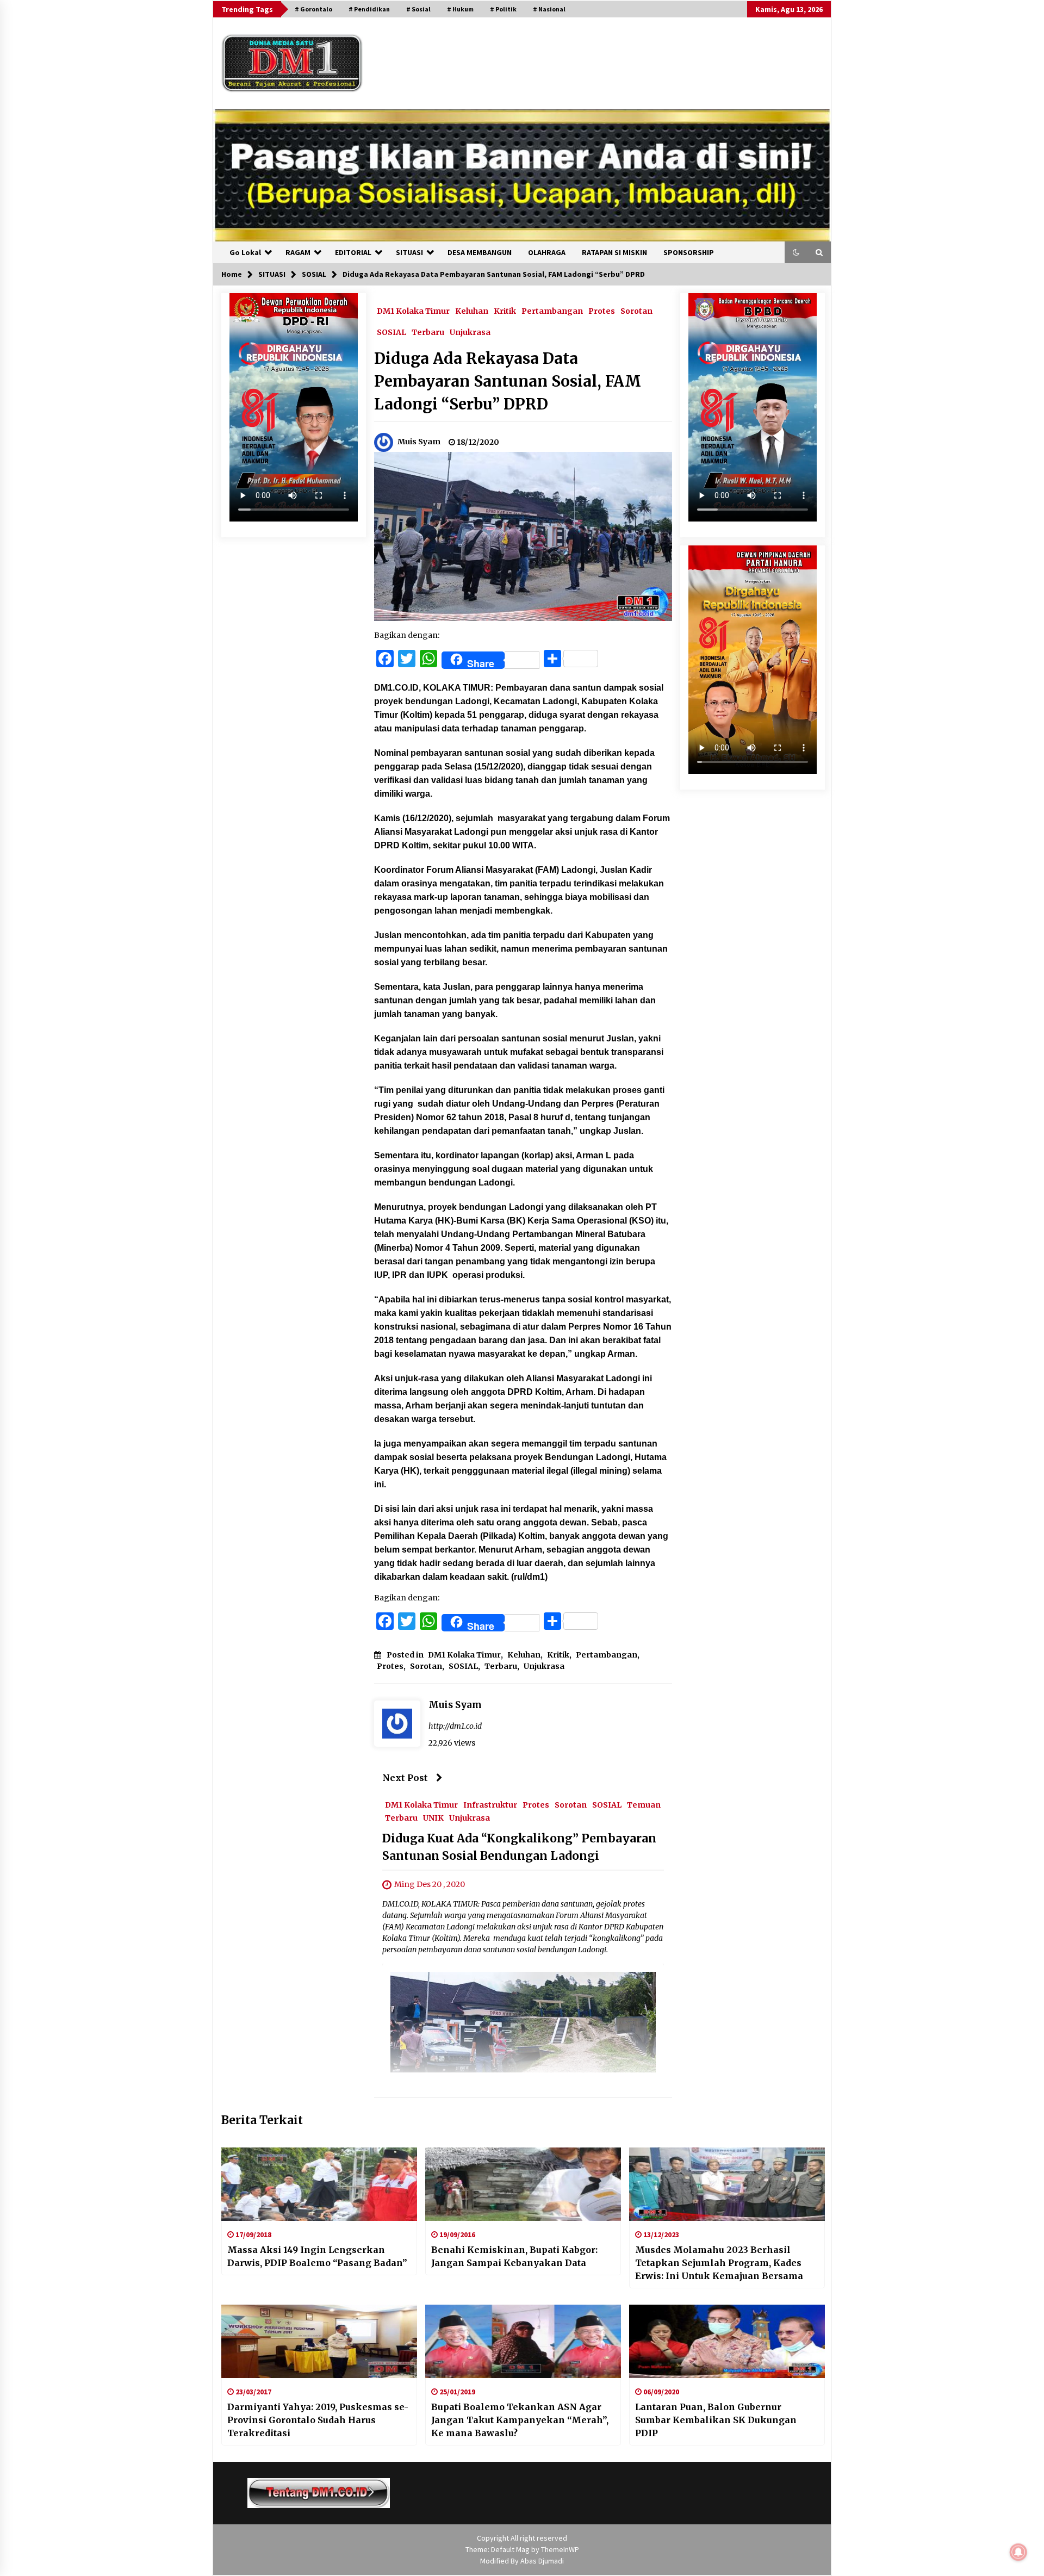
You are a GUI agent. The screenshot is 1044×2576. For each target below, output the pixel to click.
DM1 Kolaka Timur (413, 311)
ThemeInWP (560, 2549)
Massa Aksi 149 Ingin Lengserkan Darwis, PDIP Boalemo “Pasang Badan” (317, 2256)
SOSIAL (391, 332)
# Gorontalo (313, 9)
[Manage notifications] (1018, 2552)
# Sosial (418, 9)
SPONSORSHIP (689, 252)
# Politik (503, 9)
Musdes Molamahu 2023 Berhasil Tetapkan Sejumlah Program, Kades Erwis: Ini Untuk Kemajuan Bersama (719, 2263)
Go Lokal (245, 252)
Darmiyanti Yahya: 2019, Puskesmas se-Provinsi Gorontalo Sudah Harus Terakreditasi (318, 2420)
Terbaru (428, 332)
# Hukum (460, 9)
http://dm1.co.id (455, 1726)
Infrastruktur (490, 1804)
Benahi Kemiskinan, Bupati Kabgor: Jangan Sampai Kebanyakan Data (514, 2256)
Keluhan (472, 311)
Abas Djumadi (542, 2561)
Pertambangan (552, 311)
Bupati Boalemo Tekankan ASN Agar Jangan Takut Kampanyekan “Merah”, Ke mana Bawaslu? (520, 2420)
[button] (796, 252)
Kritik (505, 311)
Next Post (405, 1778)
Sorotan (636, 311)
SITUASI (409, 252)
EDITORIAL (353, 252)
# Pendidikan (369, 9)
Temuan (644, 1804)
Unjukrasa (470, 332)
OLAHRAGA (547, 252)
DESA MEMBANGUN (480, 252)
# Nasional (549, 9)
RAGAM (298, 252)
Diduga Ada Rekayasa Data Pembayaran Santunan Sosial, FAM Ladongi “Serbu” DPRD (508, 381)
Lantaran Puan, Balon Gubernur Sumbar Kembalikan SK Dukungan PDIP (716, 2420)
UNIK (433, 1817)
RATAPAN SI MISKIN (614, 252)
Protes (602, 311)
